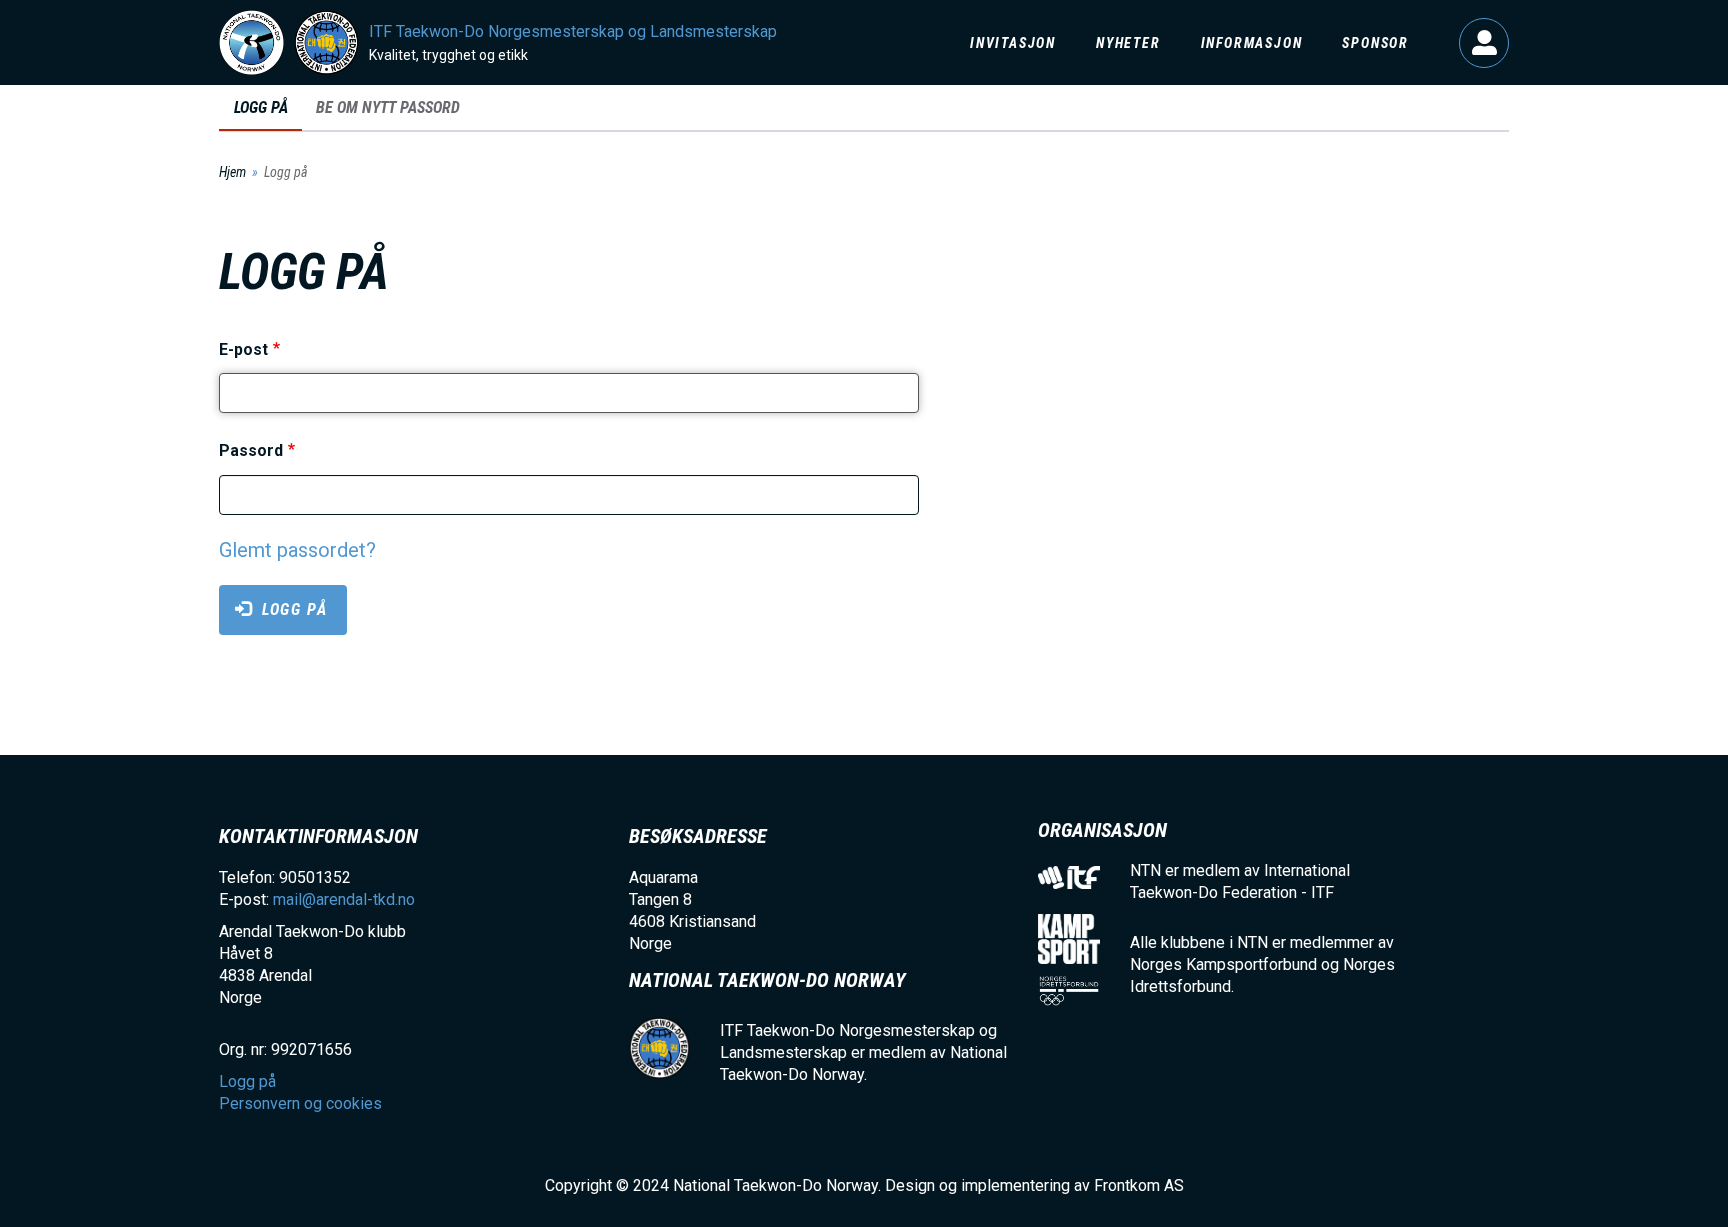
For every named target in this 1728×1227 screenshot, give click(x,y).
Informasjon (1252, 43)
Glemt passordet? (297, 550)
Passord (251, 451)
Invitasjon (1013, 43)
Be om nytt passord (388, 107)
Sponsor (1375, 43)
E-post (243, 349)
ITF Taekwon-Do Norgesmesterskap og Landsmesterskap (573, 31)
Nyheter (1128, 43)
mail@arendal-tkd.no (344, 899)
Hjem (232, 172)
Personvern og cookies (300, 1103)
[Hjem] (251, 42)
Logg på (1484, 43)
